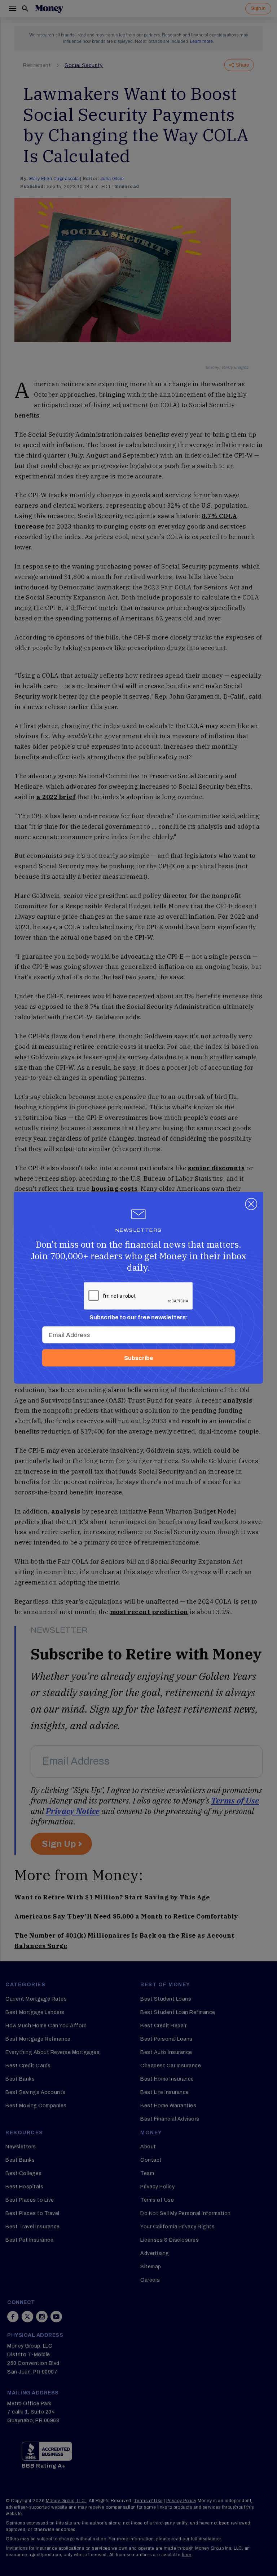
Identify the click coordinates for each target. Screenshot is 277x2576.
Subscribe (139, 1358)
